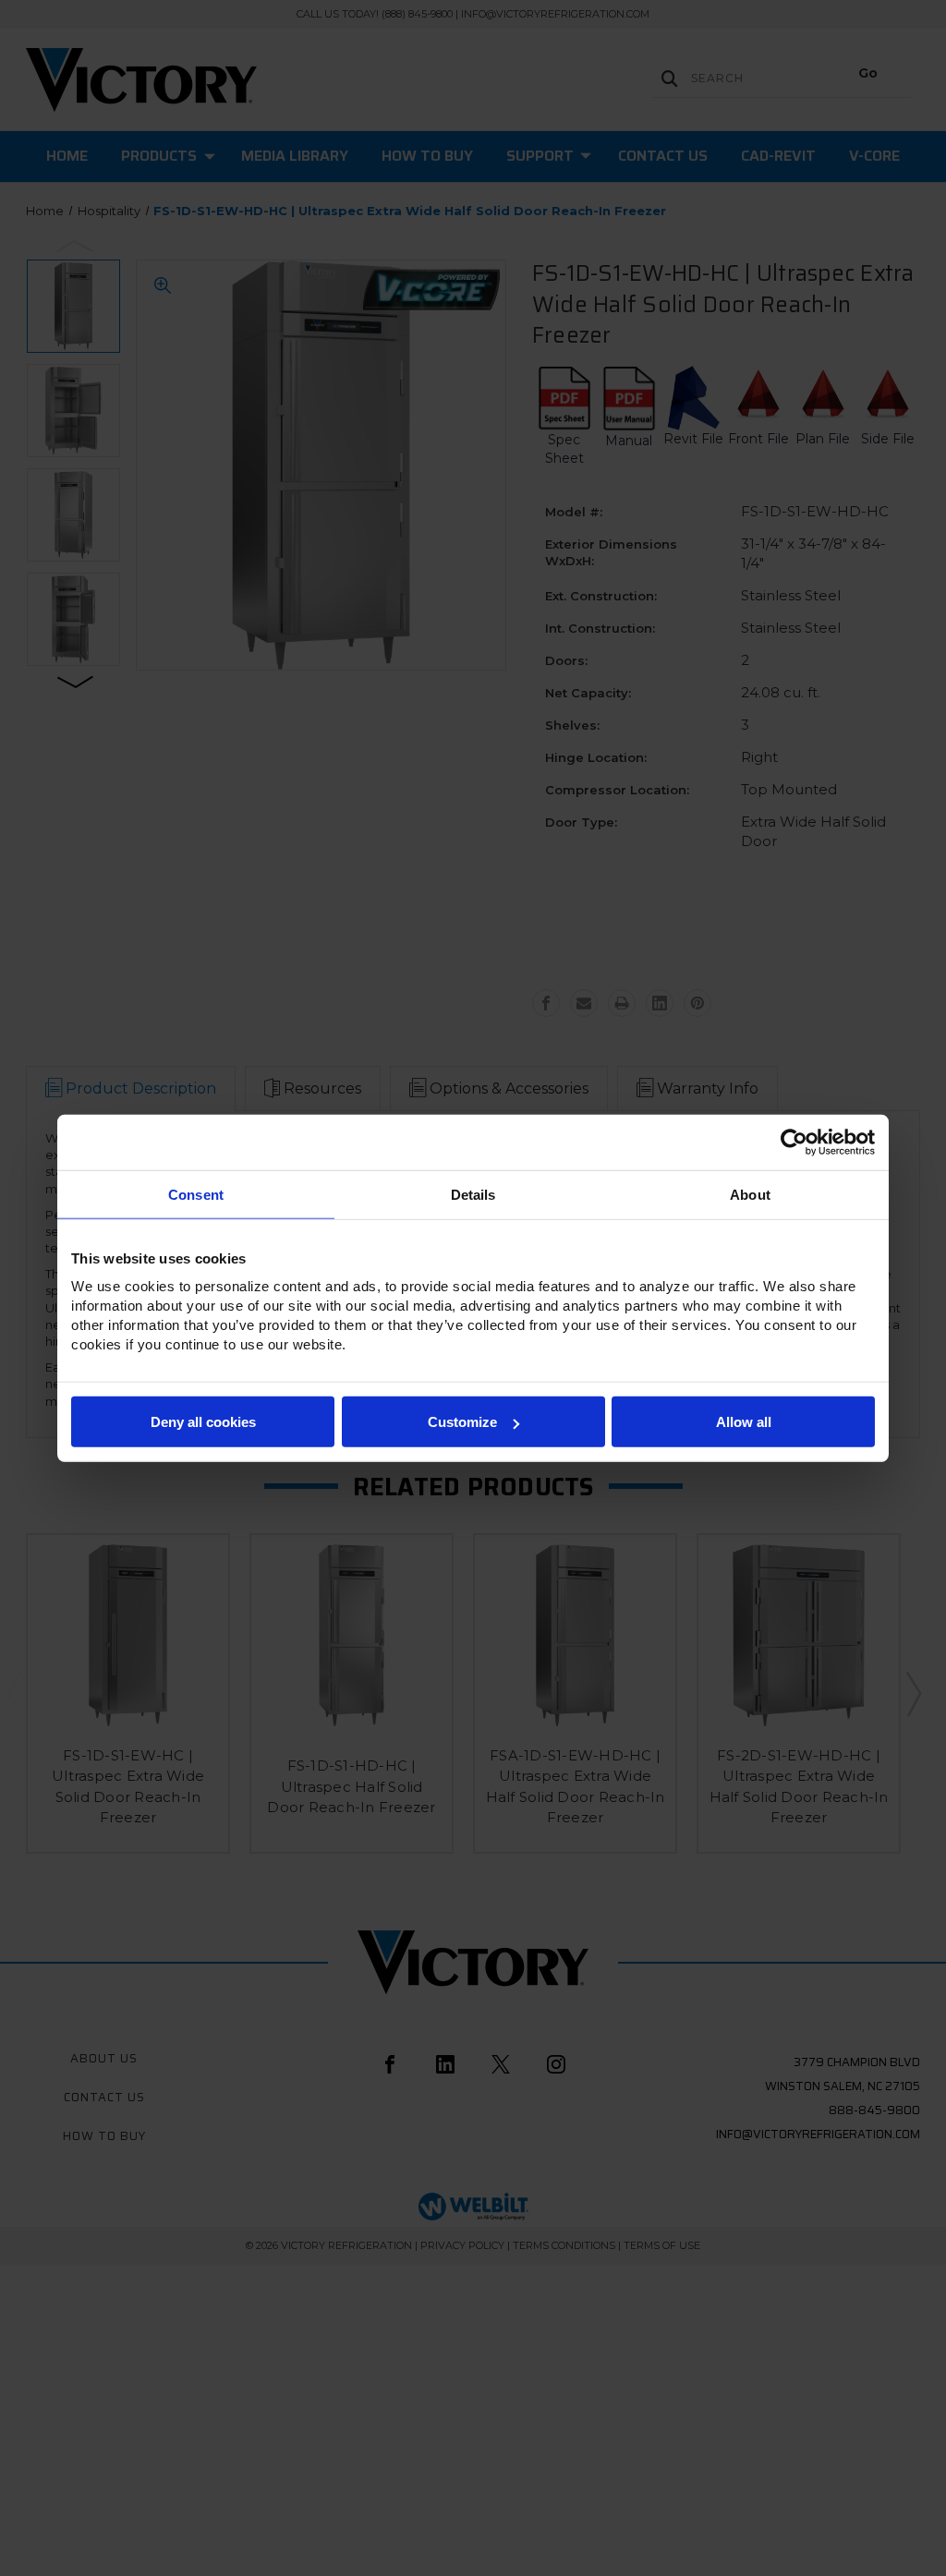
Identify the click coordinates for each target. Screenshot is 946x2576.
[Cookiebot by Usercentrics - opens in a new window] (794, 1142)
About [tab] (750, 1194)
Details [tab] (473, 1194)
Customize (462, 1422)
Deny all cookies (203, 1422)
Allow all (744, 1422)
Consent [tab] (196, 1194)
